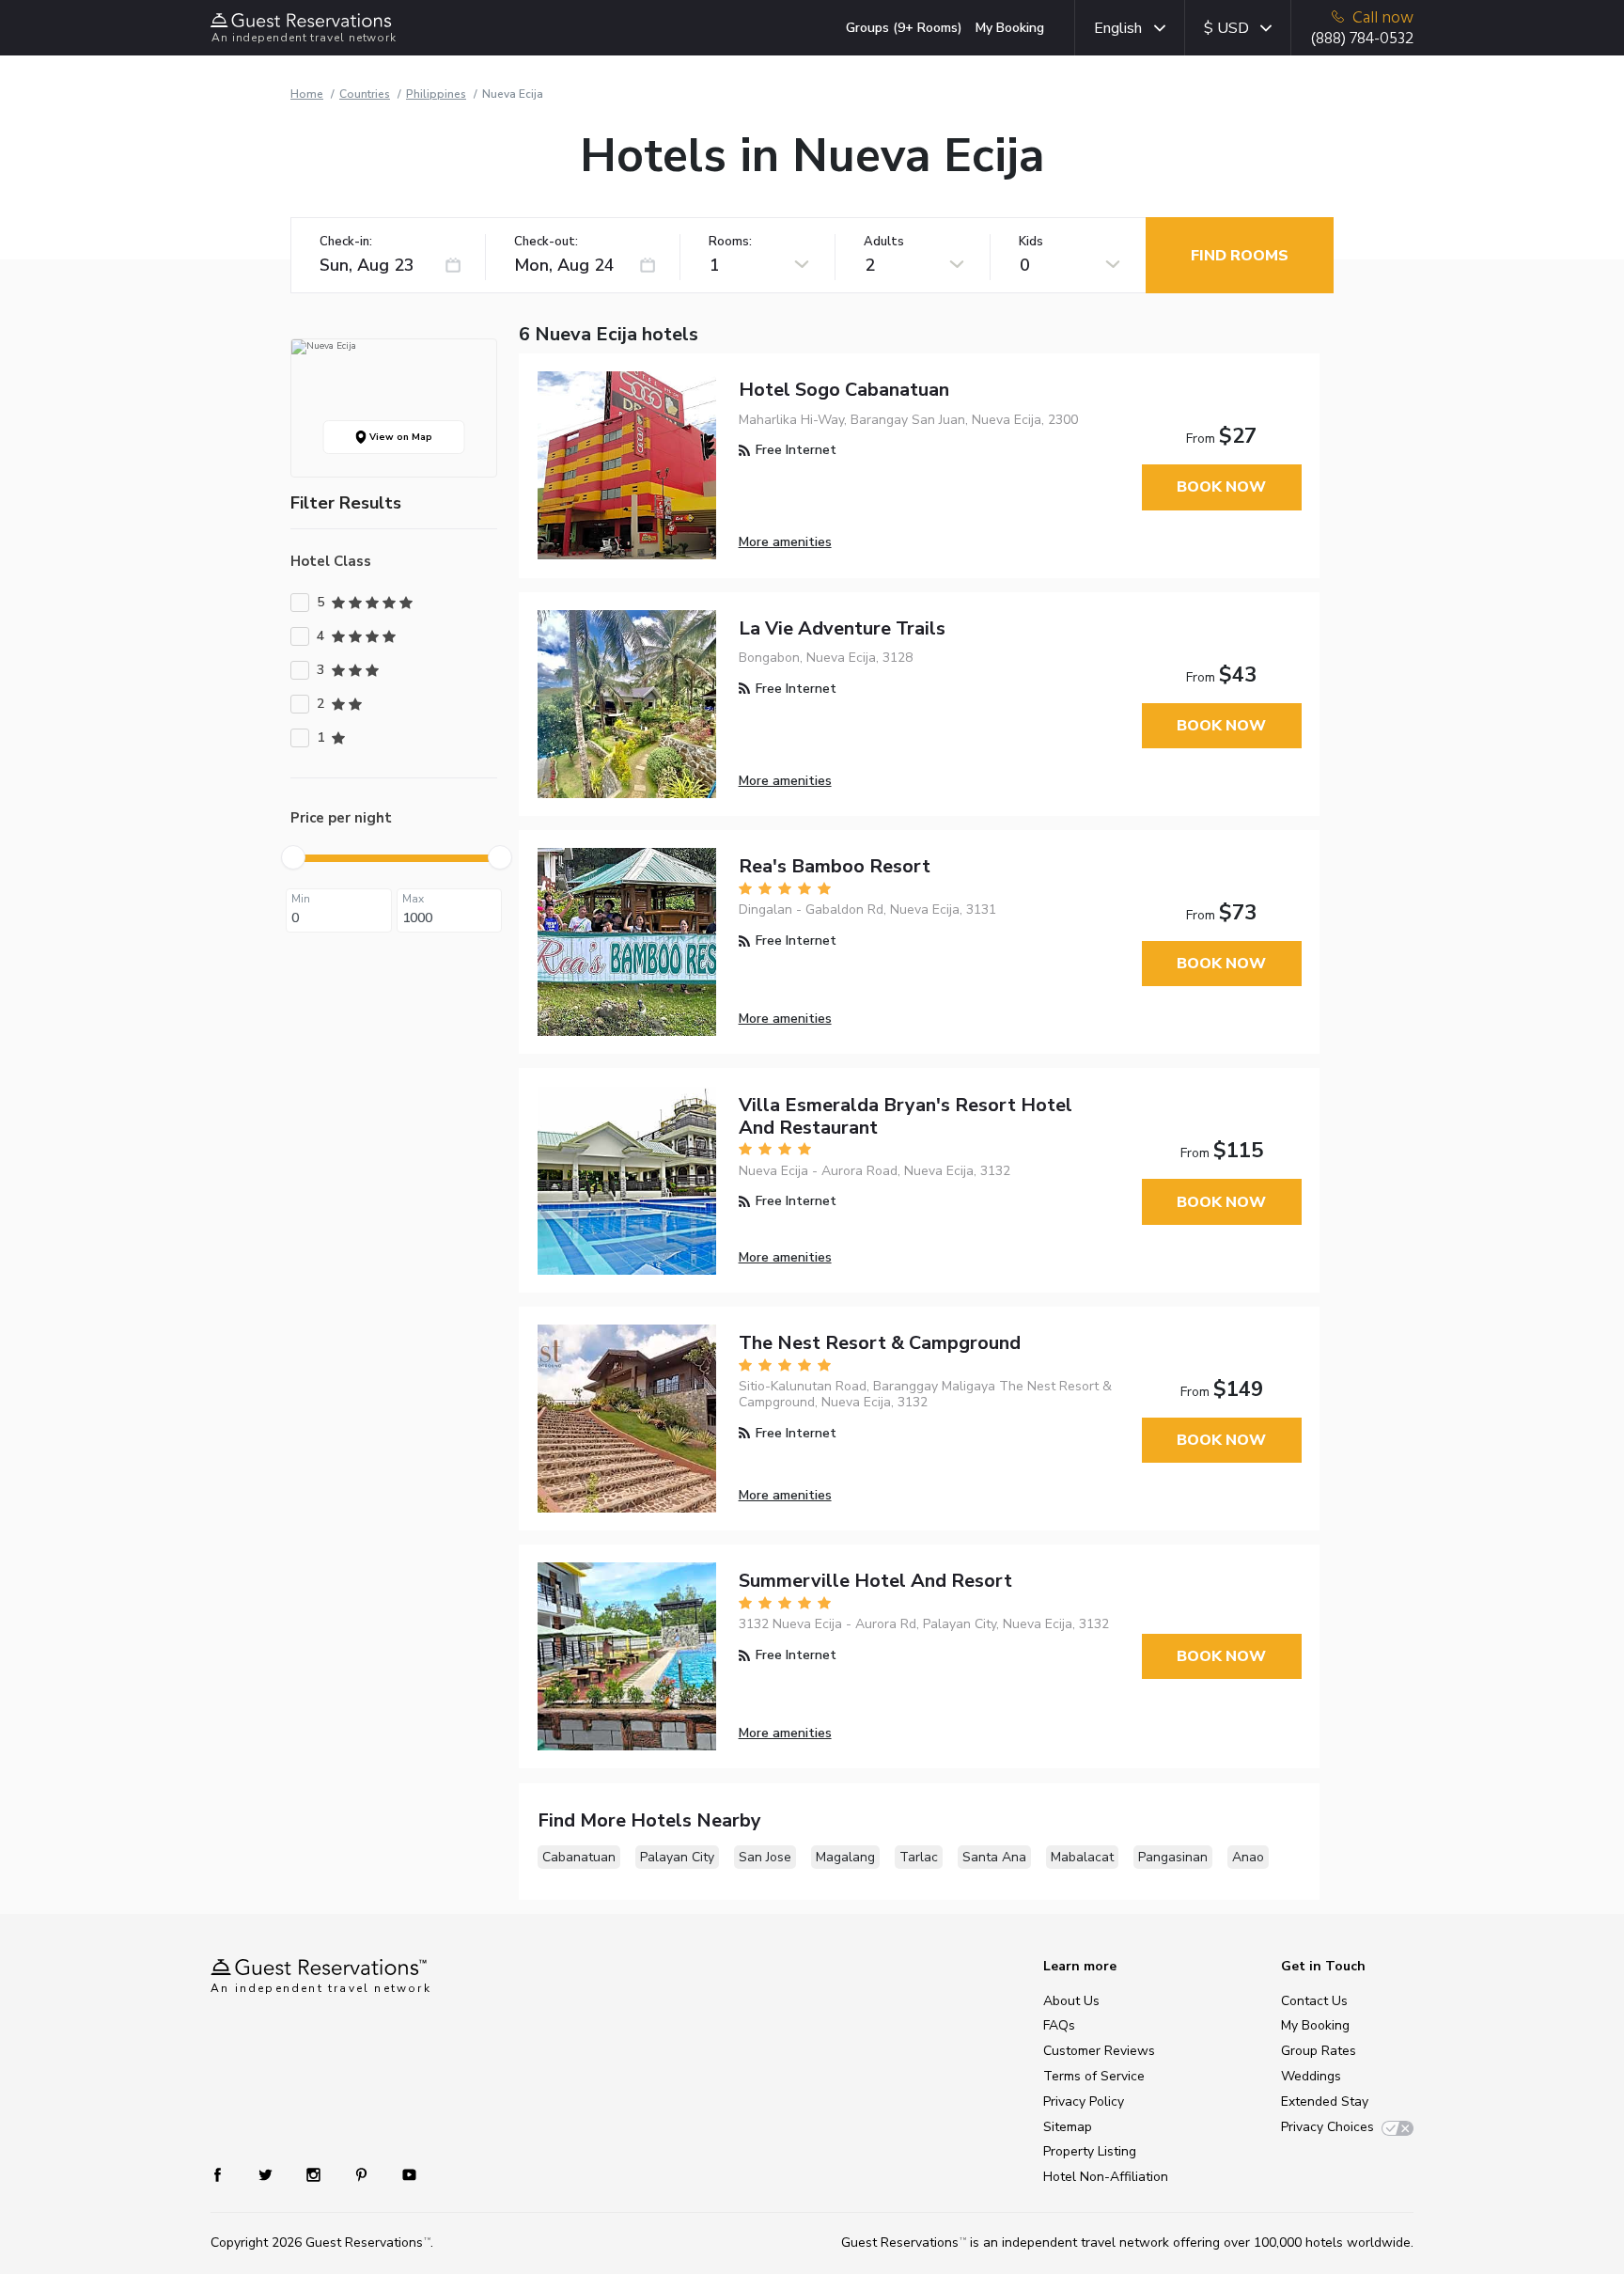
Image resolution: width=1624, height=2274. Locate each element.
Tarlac (919, 1857)
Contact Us (1314, 2001)
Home (307, 94)
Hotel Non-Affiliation (1106, 2177)
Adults (884, 242)
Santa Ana (994, 1857)
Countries (365, 94)
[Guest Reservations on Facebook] (227, 2174)
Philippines (436, 94)
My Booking (1010, 28)
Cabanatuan (579, 1857)
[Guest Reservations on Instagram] (315, 2174)
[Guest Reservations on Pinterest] (363, 2174)
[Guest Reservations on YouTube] (402, 2174)
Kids (1031, 242)
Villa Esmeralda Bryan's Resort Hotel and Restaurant (906, 1116)
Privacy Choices (1327, 2127)
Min (301, 899)
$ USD (1226, 28)
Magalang (845, 1857)
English (1118, 28)
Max (413, 899)
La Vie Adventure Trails (842, 628)
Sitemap (1068, 2127)
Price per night (341, 818)
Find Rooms (1240, 256)
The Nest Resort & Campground (880, 1343)
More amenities (785, 542)
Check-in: (346, 242)
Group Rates (1319, 2051)
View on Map (399, 437)
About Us (1071, 2001)
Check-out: (546, 242)
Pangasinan (1173, 1857)
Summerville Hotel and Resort (875, 1581)
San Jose (765, 1857)
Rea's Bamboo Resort (835, 866)
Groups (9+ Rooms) (904, 28)
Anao (1248, 1857)
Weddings (1311, 2076)
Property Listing (1090, 2151)
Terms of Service (1094, 2076)
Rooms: (730, 242)
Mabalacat (1082, 1857)
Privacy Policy (1084, 2101)
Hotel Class (331, 561)
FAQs (1059, 2025)
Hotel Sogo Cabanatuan (844, 390)
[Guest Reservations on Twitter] (267, 2174)
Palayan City (677, 1857)
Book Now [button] (1221, 487)
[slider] (293, 857)
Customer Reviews (1099, 2051)
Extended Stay (1325, 2101)
